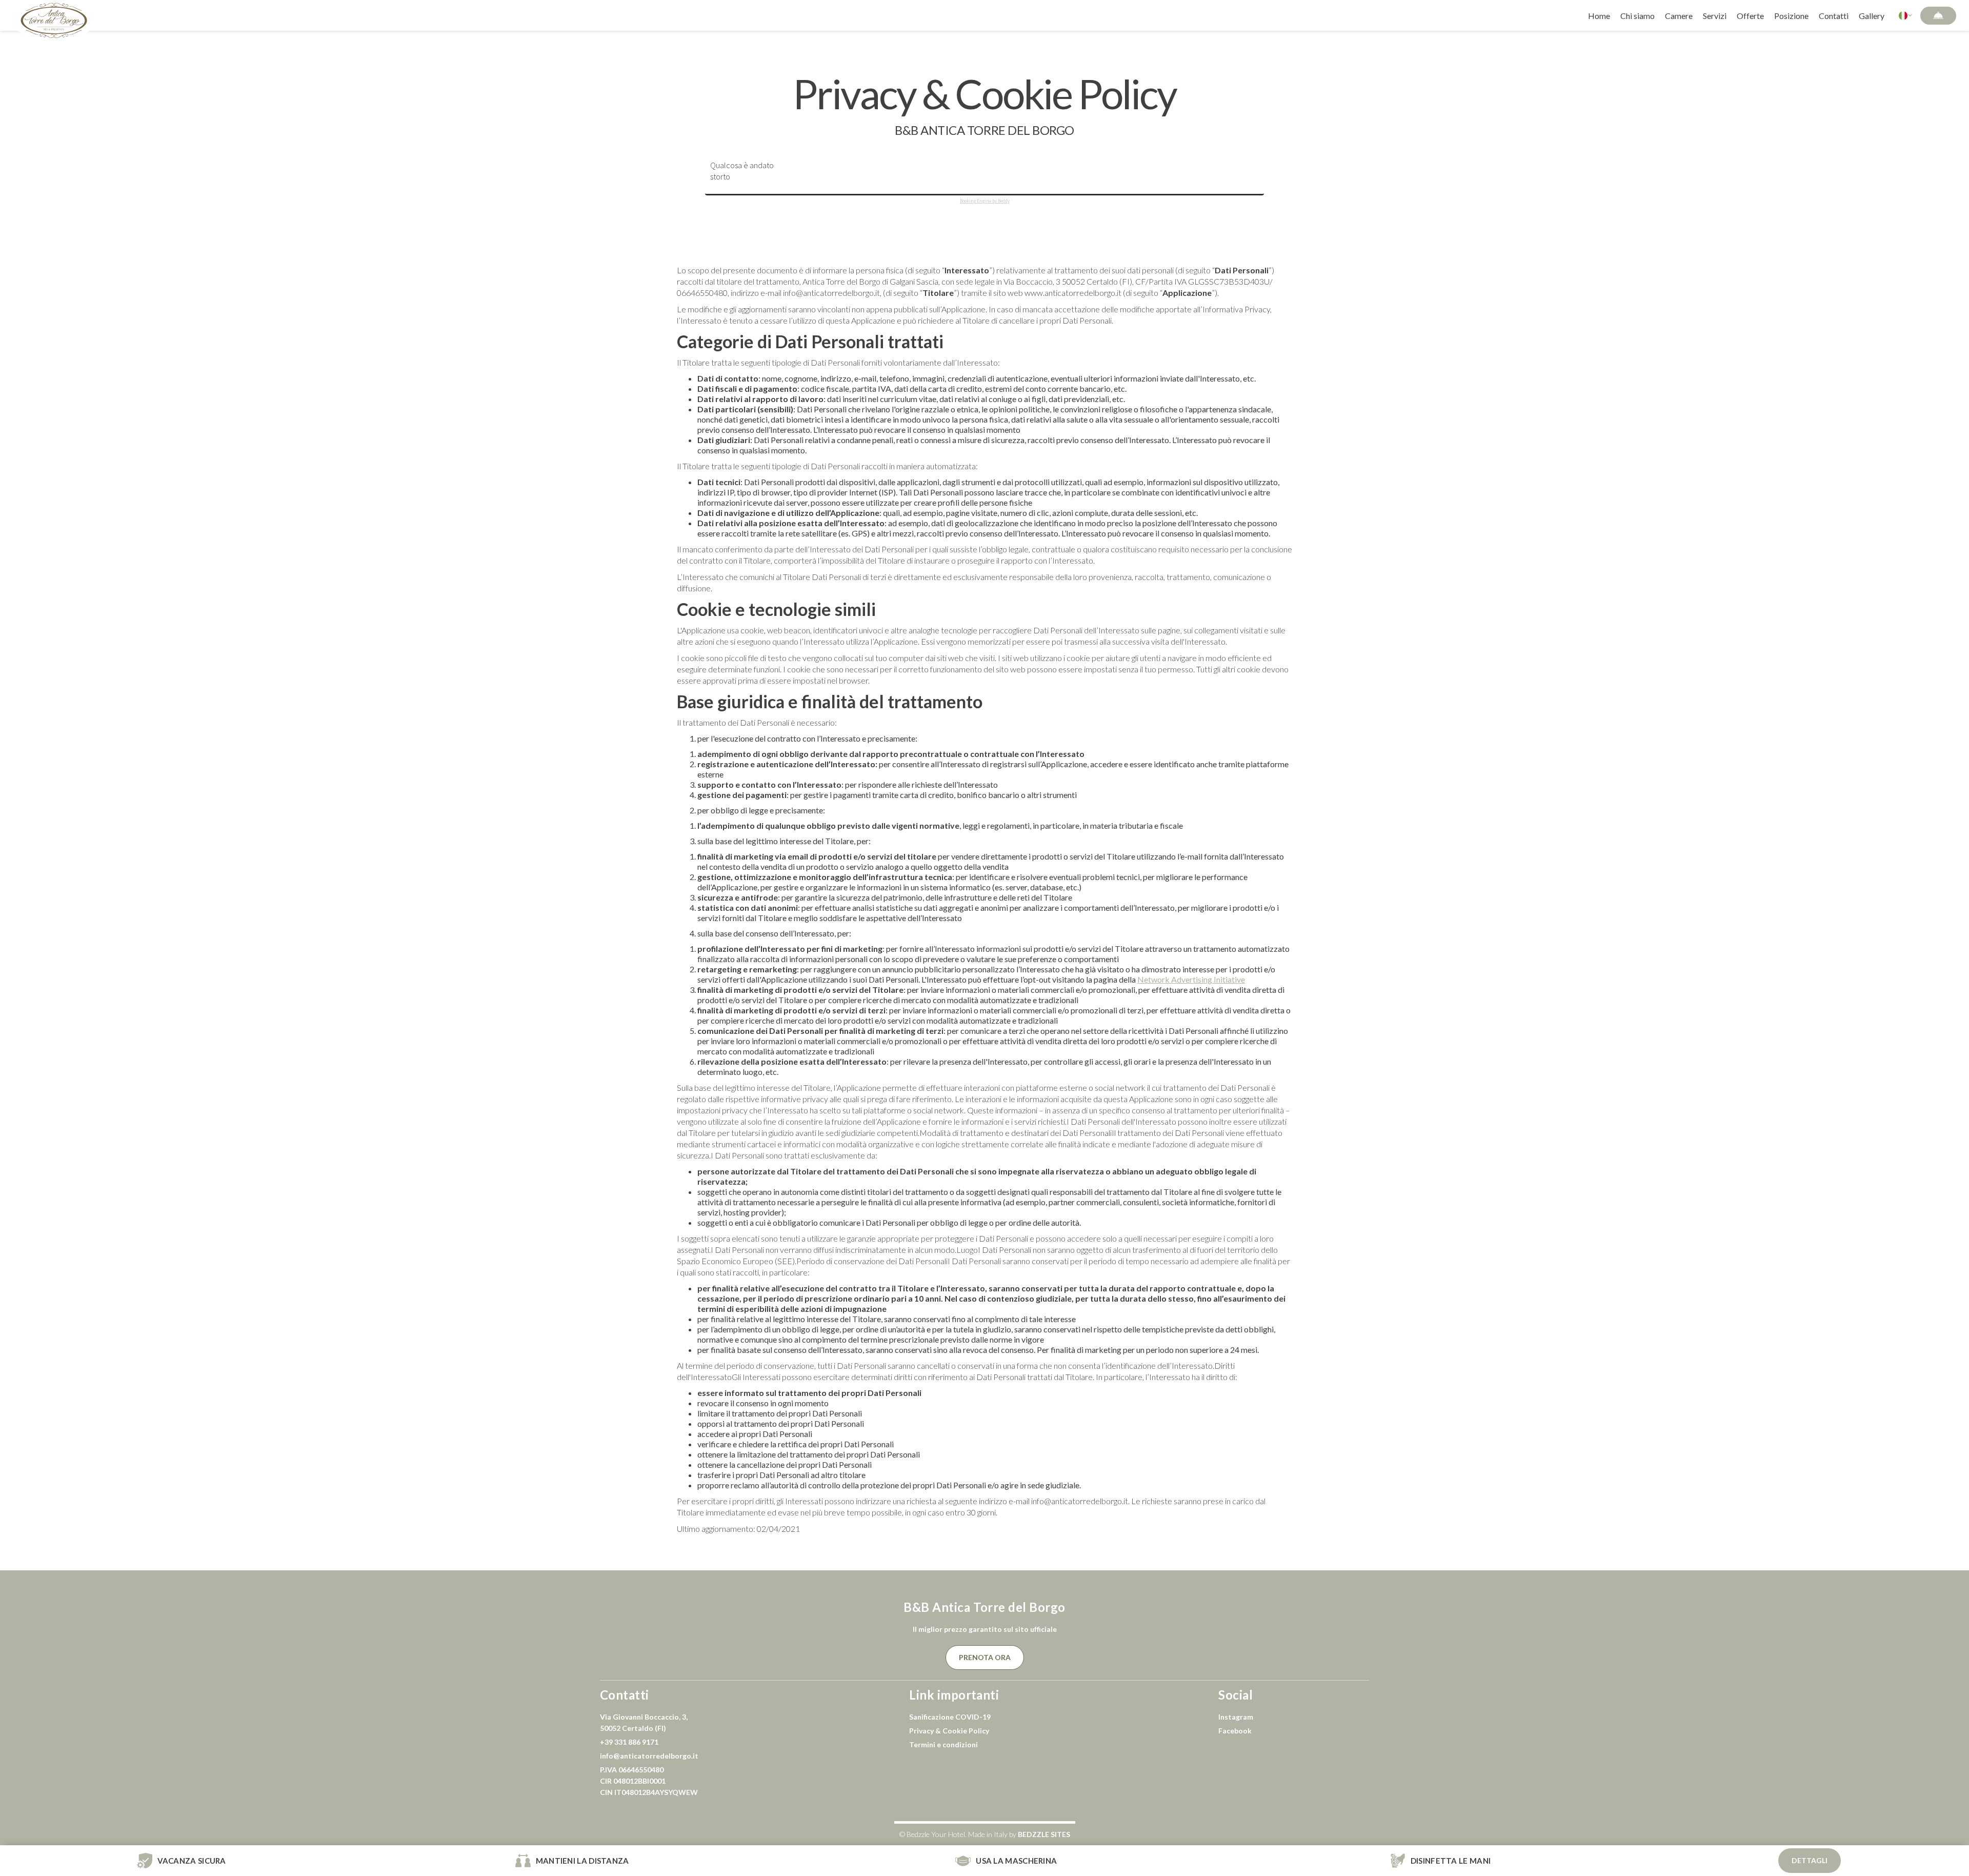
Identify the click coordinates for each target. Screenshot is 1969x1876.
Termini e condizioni (943, 1744)
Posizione (1791, 16)
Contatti (1834, 16)
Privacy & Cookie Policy (949, 1731)
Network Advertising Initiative (1191, 979)
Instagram (1236, 1717)
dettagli (1810, 1860)
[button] (1906, 15)
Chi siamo (1638, 16)
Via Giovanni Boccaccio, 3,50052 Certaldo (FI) (644, 1722)
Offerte (1750, 16)
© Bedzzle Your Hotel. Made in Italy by (985, 1834)
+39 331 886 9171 (629, 1742)
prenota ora (985, 1657)
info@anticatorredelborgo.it (649, 1756)
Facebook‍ (1235, 1731)
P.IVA (649, 1781)
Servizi (1715, 16)
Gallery (1872, 16)
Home (1599, 16)
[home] (54, 15)
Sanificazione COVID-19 (950, 1717)
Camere (1679, 16)
